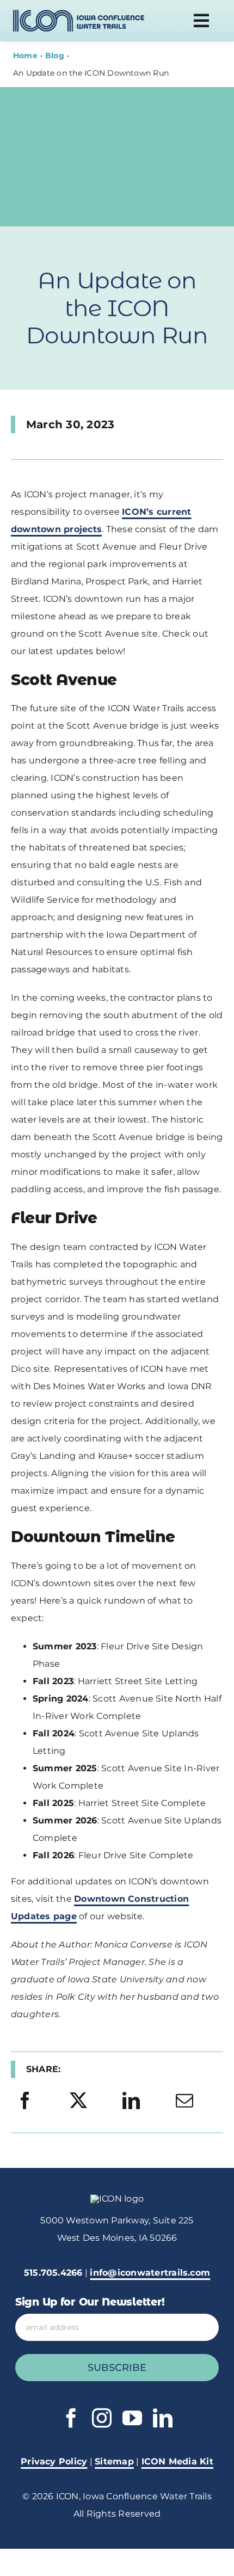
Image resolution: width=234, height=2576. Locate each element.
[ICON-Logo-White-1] (117, 2199)
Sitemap (114, 2461)
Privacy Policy (54, 2461)
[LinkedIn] (131, 2101)
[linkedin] (163, 2418)
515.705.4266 (53, 2273)
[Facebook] (25, 2101)
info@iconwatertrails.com (150, 2273)
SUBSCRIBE (117, 2368)
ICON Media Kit (177, 2461)
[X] (78, 2101)
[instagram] (102, 2418)
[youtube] (132, 2418)
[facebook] (71, 2418)
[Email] (184, 2101)
